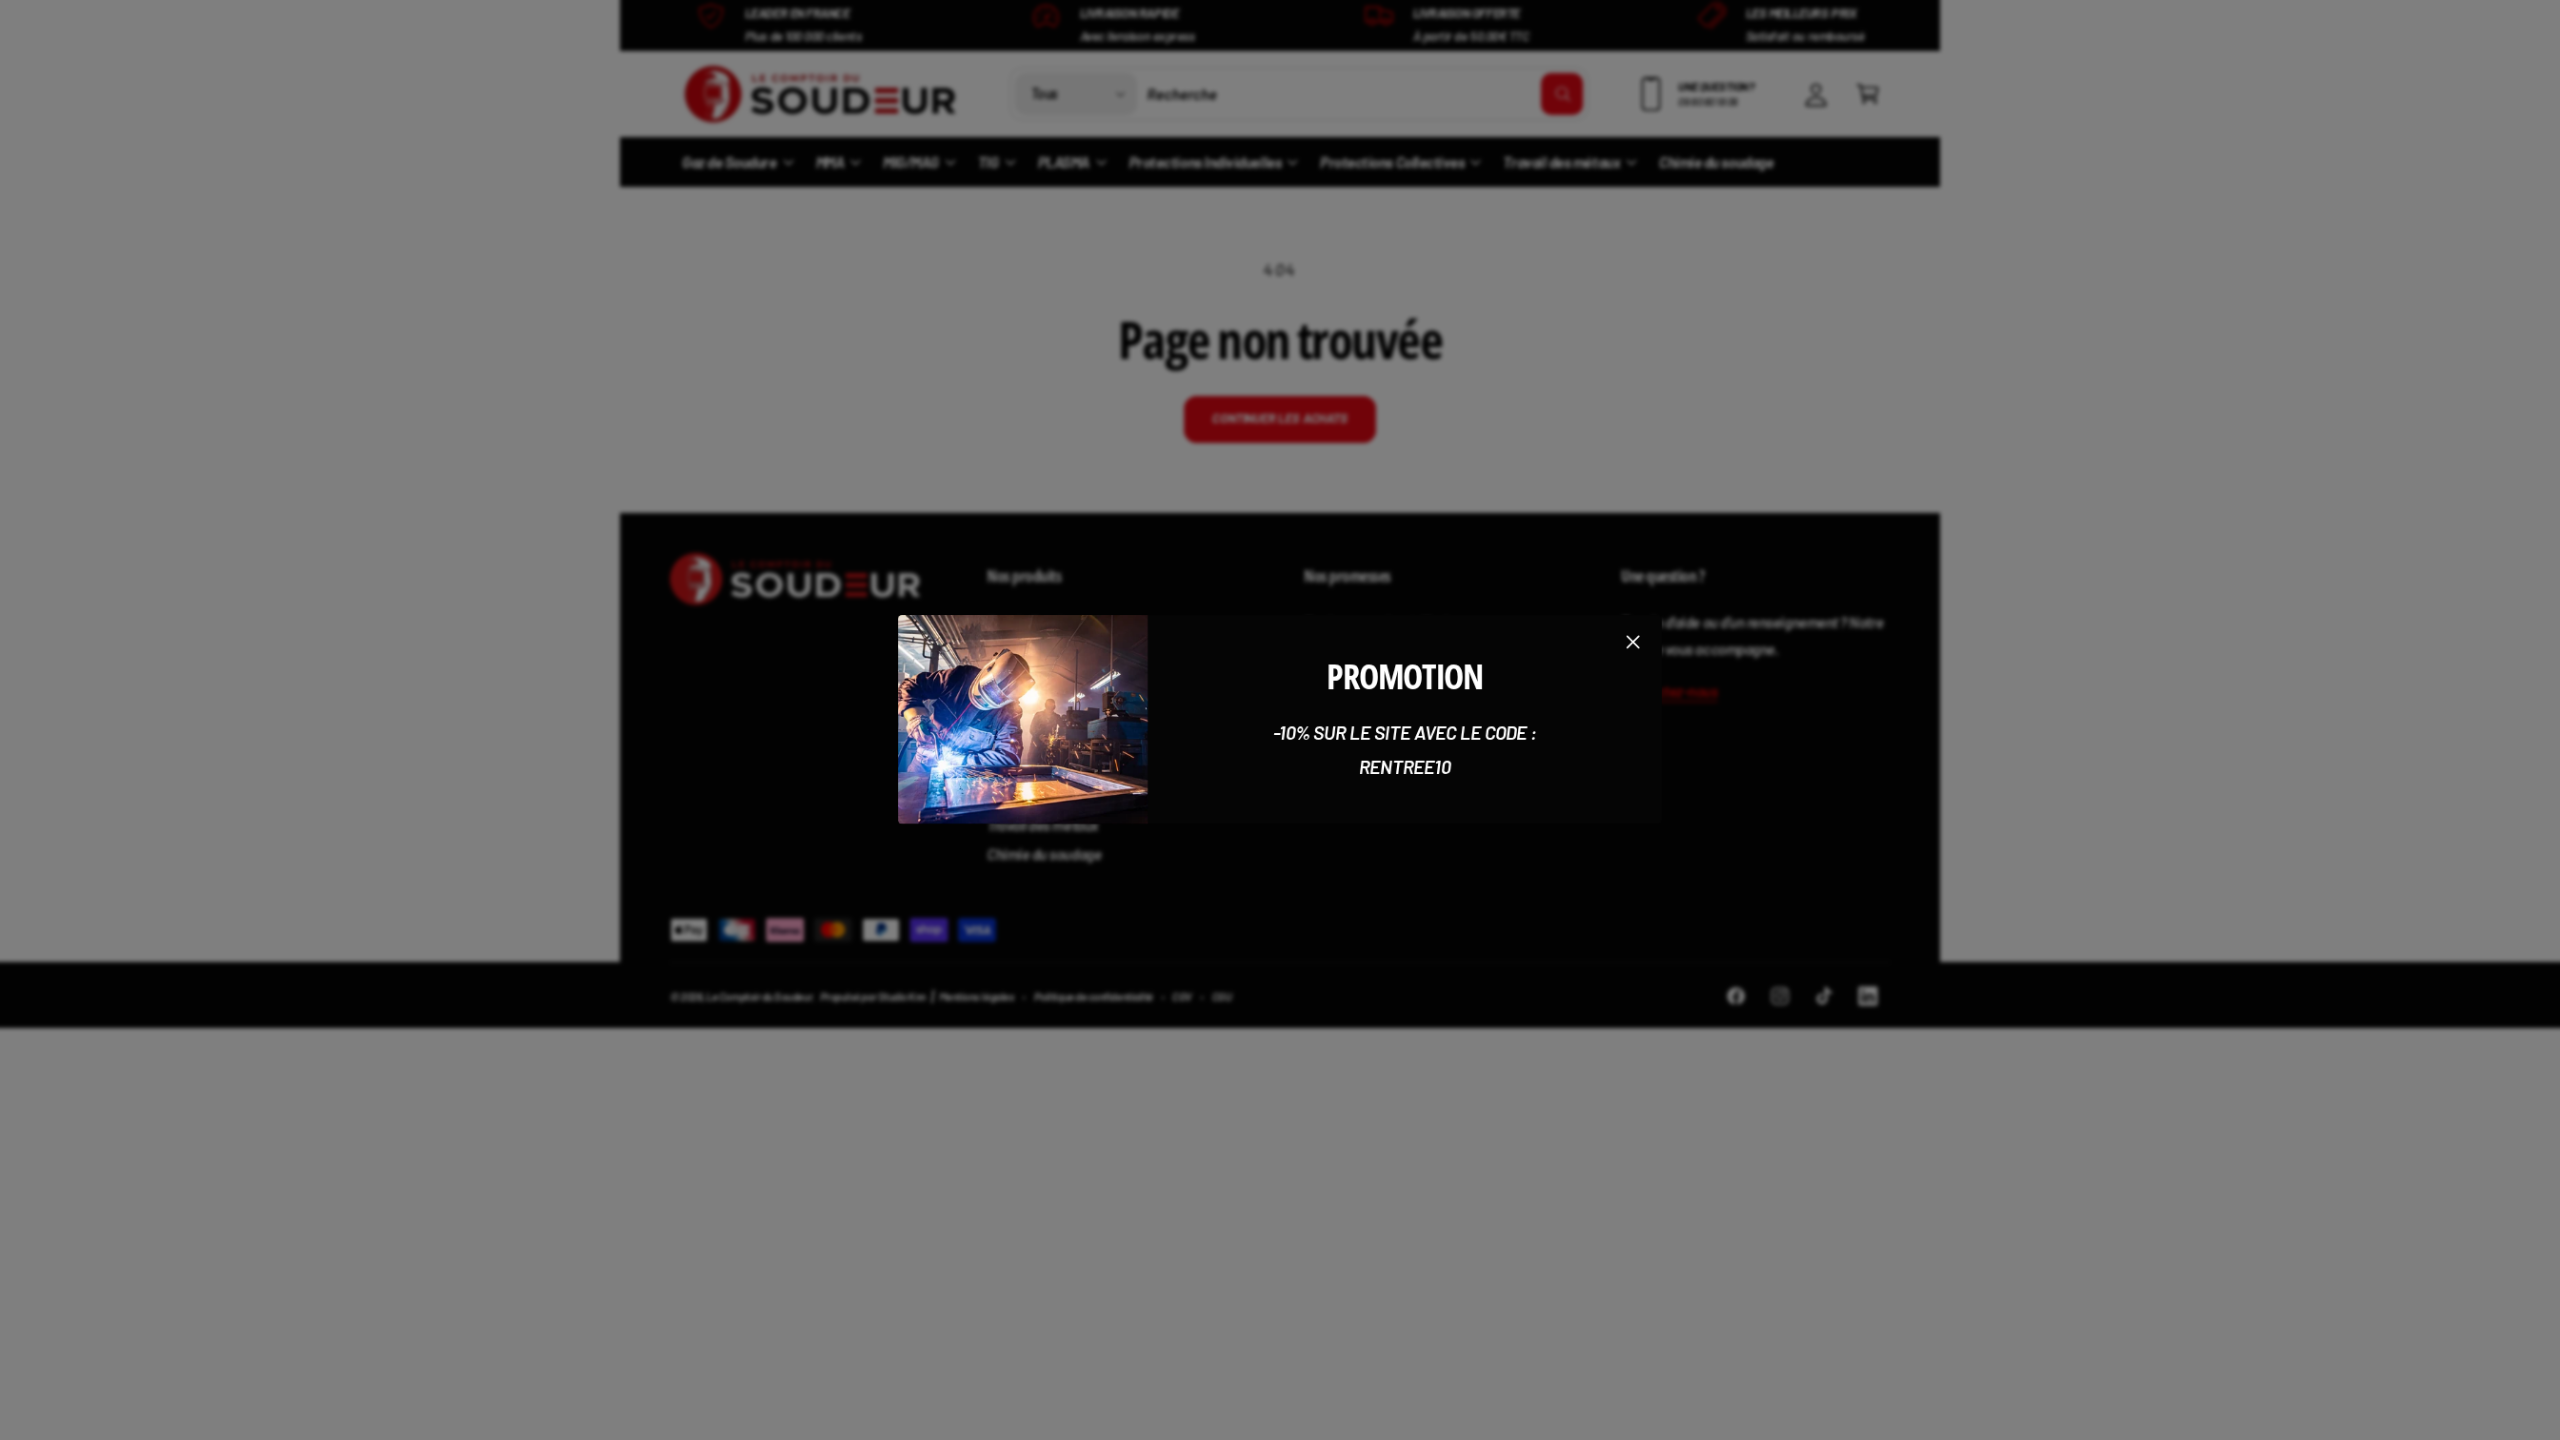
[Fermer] (1633, 642)
